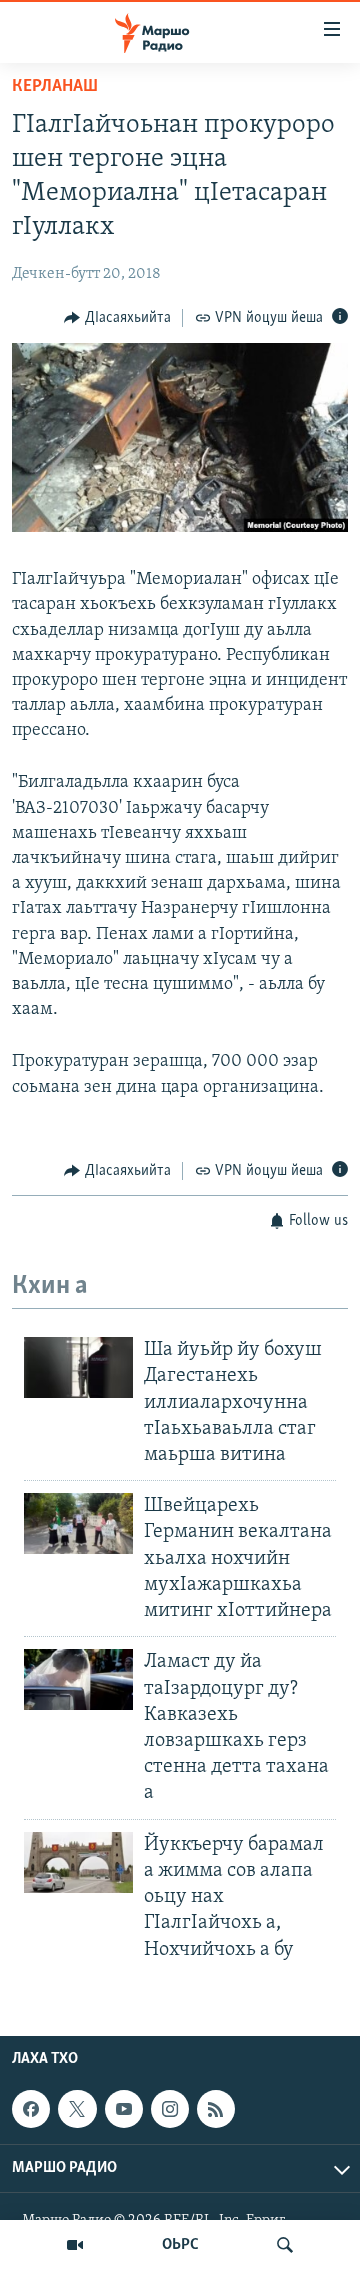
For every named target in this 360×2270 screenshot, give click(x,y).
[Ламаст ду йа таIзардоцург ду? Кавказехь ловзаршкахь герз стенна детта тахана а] (78, 1679)
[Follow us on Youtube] (124, 2109)
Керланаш (55, 87)
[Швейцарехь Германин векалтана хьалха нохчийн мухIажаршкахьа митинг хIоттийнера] (78, 1523)
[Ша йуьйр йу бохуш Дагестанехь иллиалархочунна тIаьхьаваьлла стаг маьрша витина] (78, 1367)
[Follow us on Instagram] (170, 2109)
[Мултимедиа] (75, 2245)
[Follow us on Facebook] (31, 2109)
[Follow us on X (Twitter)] (77, 2109)
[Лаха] (285, 2245)
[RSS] (216, 2109)
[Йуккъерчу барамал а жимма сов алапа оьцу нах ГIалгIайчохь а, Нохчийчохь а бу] (78, 1862)
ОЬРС (180, 2245)
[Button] (117, 318)
